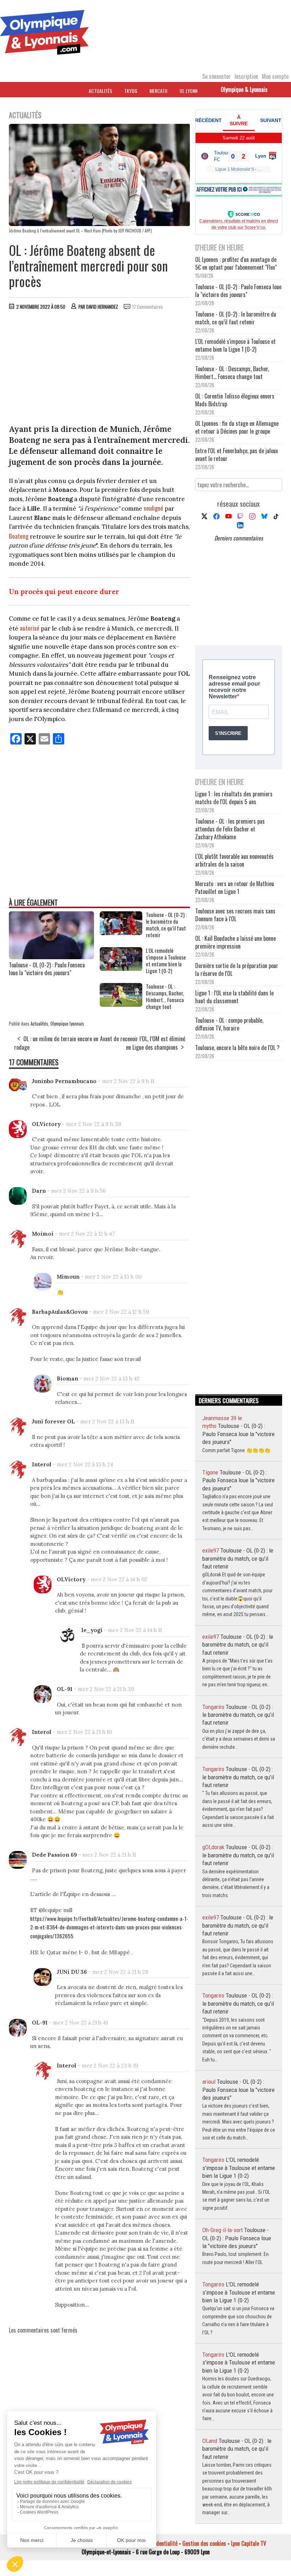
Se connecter (216, 76)
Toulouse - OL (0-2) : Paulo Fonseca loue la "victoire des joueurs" (47, 969)
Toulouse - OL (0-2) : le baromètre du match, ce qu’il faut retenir (166, 925)
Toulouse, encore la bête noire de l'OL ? (237, 1048)
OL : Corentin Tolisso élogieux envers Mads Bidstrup (235, 400)
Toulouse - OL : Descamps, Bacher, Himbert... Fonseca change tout (165, 996)
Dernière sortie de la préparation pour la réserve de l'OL (237, 970)
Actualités (100, 91)
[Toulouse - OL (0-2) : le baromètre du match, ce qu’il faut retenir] (121, 933)
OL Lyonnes (191, 91)
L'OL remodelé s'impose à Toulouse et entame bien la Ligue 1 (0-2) (166, 961)
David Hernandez (102, 307)
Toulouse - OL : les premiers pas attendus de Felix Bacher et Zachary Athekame (230, 829)
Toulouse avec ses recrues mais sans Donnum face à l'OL (235, 915)
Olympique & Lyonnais (244, 89)
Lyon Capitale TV (249, 2543)
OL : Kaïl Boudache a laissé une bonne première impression (235, 942)
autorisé (30, 628)
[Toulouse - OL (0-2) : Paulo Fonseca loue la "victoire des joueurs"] (51, 957)
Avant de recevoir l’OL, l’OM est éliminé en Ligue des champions (143, 1043)
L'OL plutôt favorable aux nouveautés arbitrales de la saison (234, 860)
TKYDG (131, 91)
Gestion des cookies (204, 2543)
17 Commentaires (148, 307)
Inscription (246, 76)
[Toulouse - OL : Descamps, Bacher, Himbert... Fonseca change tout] (121, 1004)
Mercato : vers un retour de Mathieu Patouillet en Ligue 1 (235, 888)
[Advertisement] (100, 369)
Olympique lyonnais (67, 1023)
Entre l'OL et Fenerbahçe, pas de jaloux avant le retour (237, 455)
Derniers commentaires (239, 538)
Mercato (158, 91)
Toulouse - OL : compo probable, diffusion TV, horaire (229, 1024)
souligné (153, 508)
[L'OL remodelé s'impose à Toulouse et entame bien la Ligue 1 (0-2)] (121, 968)
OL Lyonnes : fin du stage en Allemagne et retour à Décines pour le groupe (237, 427)
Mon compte (275, 76)
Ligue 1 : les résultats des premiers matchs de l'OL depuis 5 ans (234, 798)
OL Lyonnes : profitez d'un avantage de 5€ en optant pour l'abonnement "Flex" (236, 263)
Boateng (19, 536)
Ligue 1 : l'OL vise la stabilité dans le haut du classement (234, 997)
